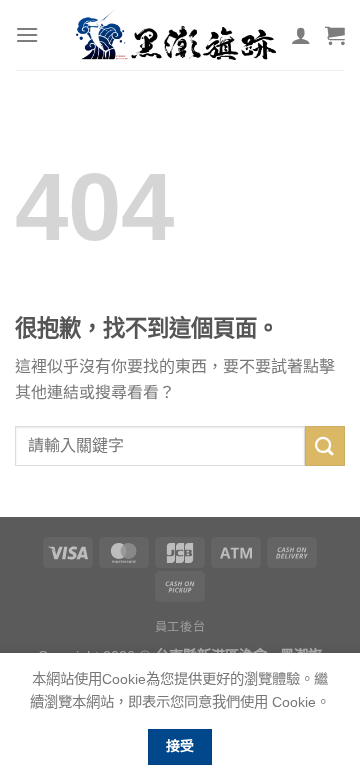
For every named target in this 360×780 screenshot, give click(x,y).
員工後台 (180, 627)
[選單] (27, 34)
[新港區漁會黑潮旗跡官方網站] (176, 35)
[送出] (325, 445)
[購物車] (335, 35)
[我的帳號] (301, 35)
